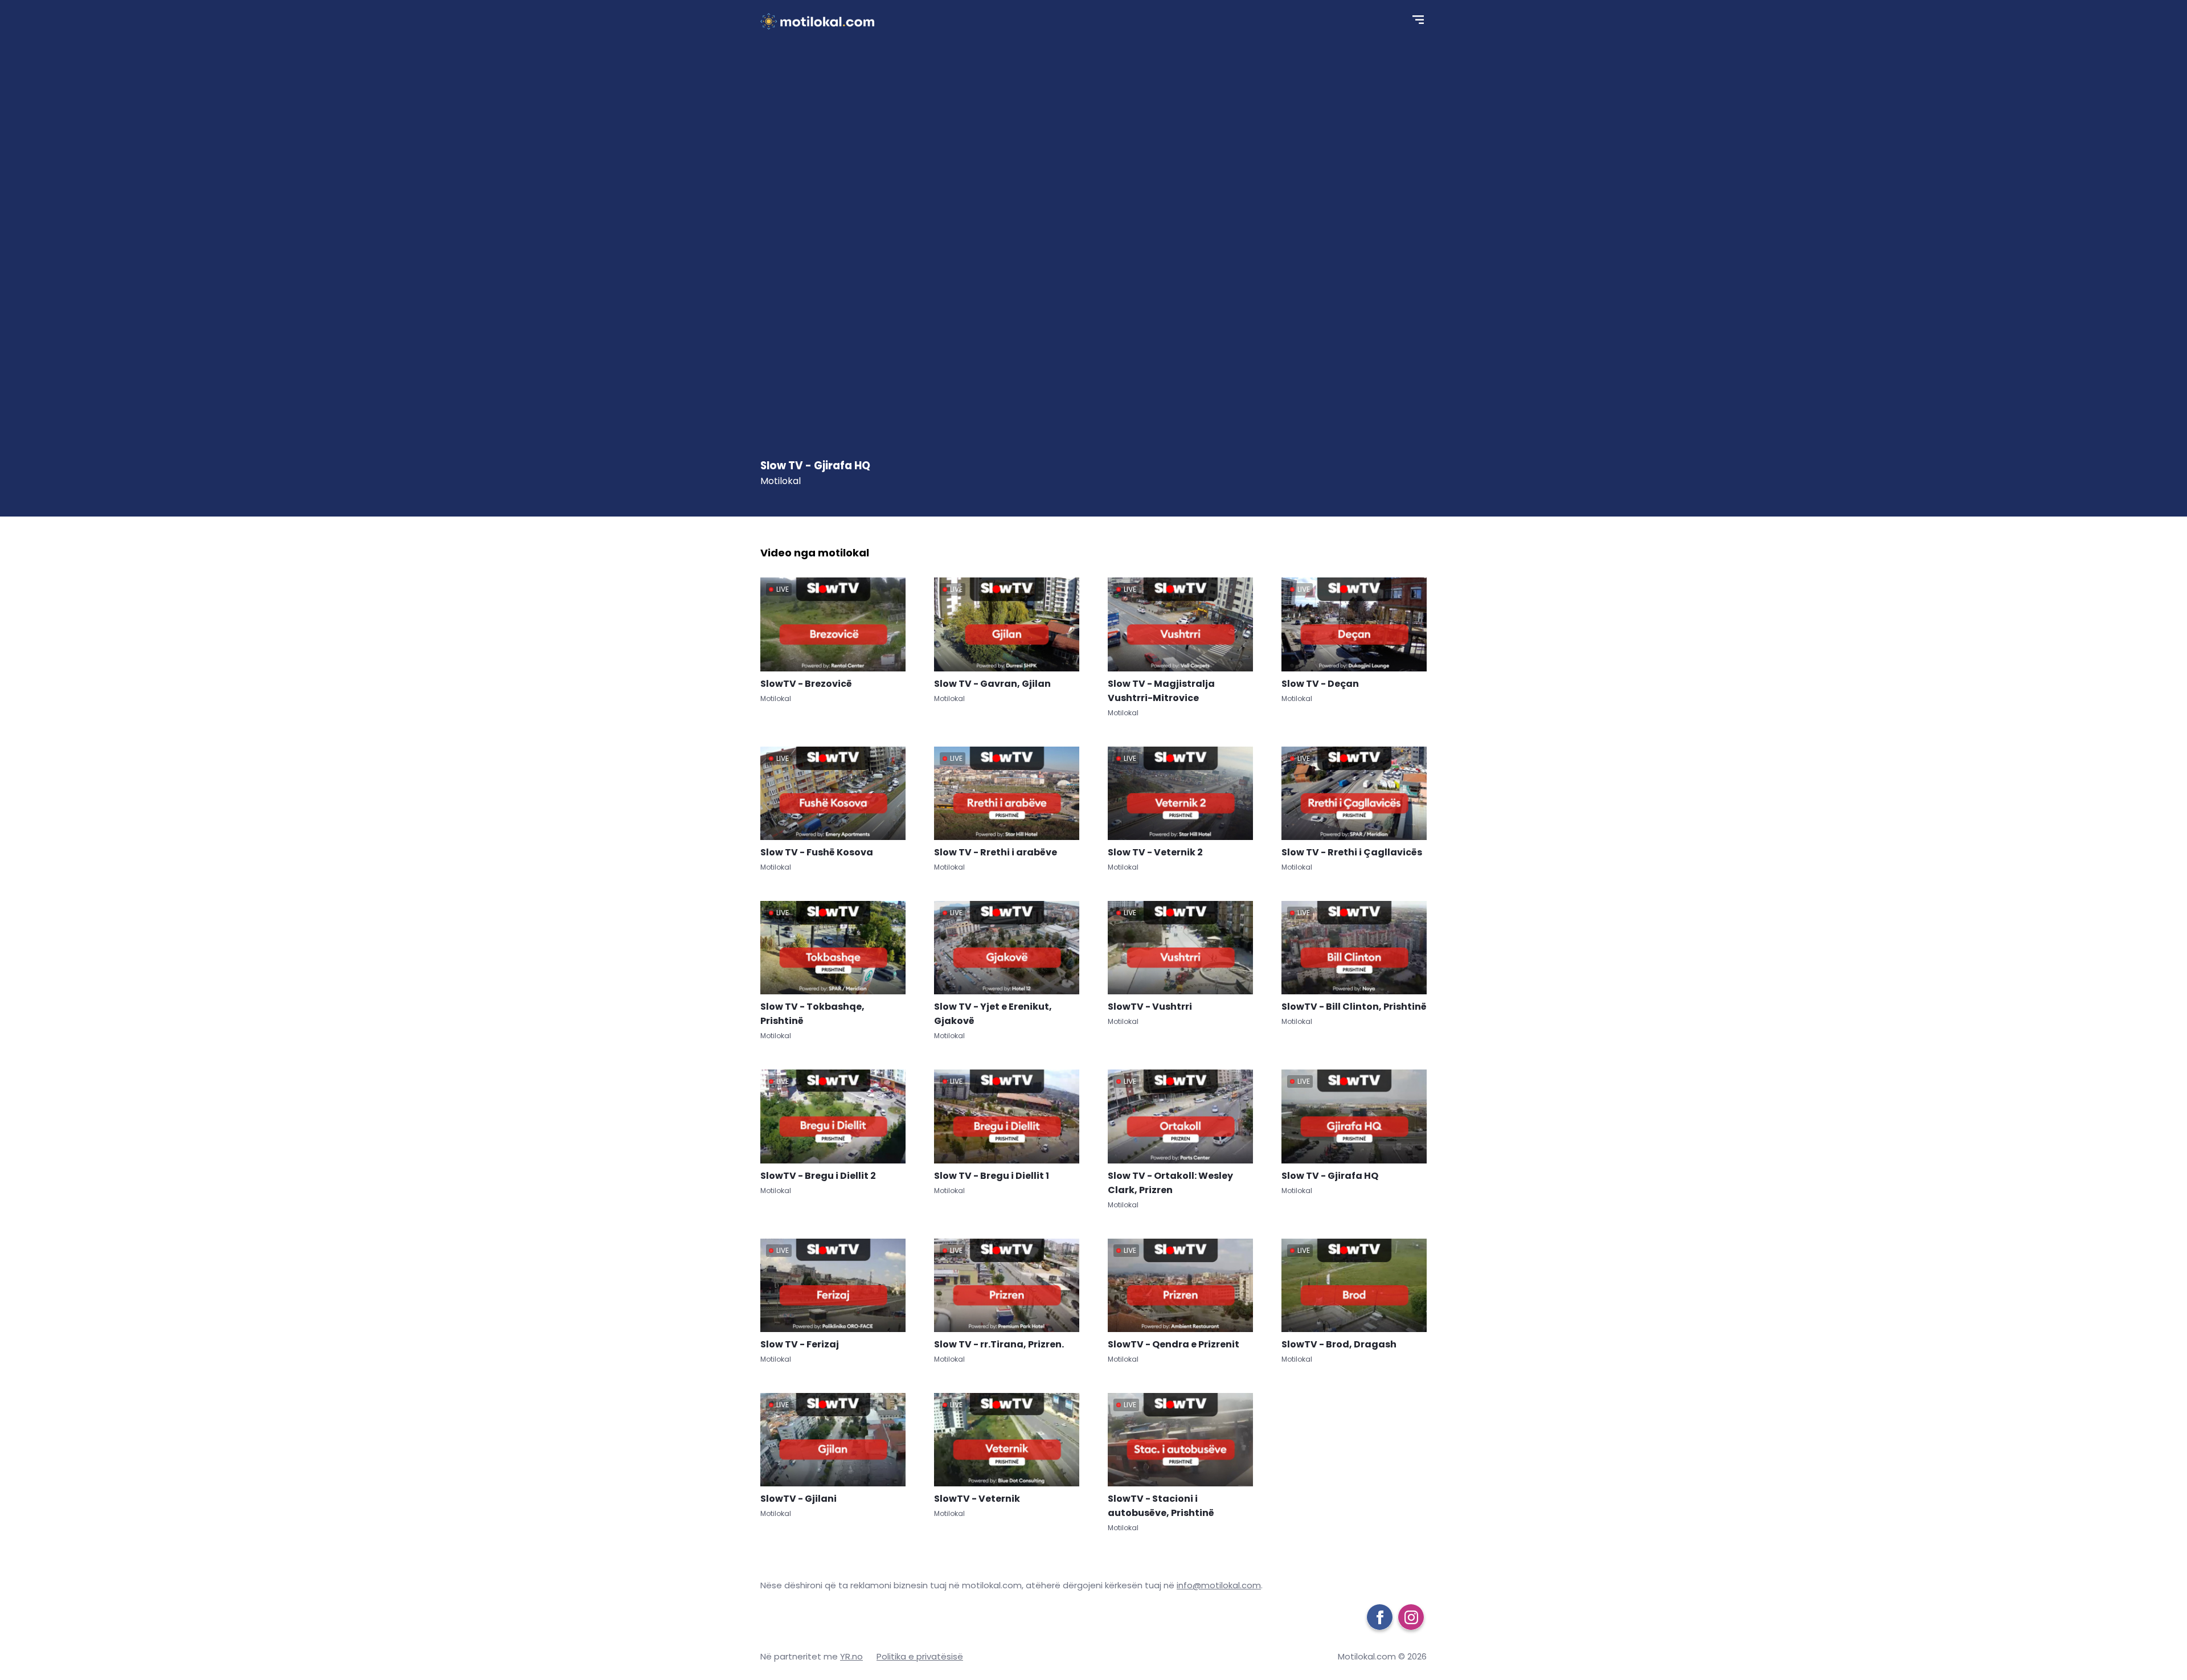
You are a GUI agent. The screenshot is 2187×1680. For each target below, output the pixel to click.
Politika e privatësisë (920, 1656)
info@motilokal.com (1219, 1585)
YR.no (851, 1656)
